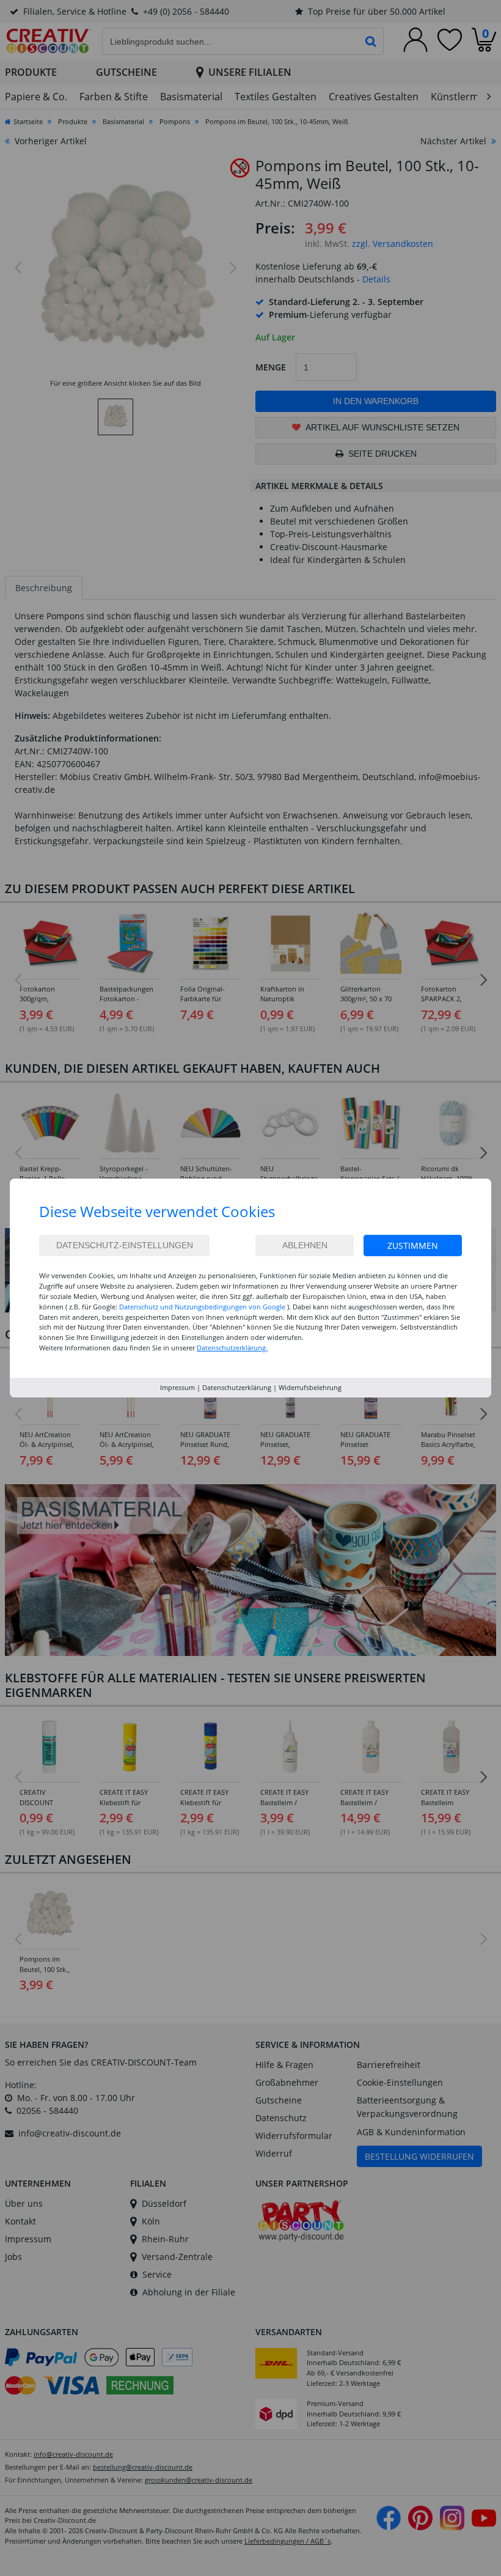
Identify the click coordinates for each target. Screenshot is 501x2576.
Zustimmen (413, 1246)
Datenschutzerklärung (237, 1387)
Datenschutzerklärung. (232, 1348)
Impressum (177, 1387)
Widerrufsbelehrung (310, 1387)
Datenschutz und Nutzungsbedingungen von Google (202, 1307)
